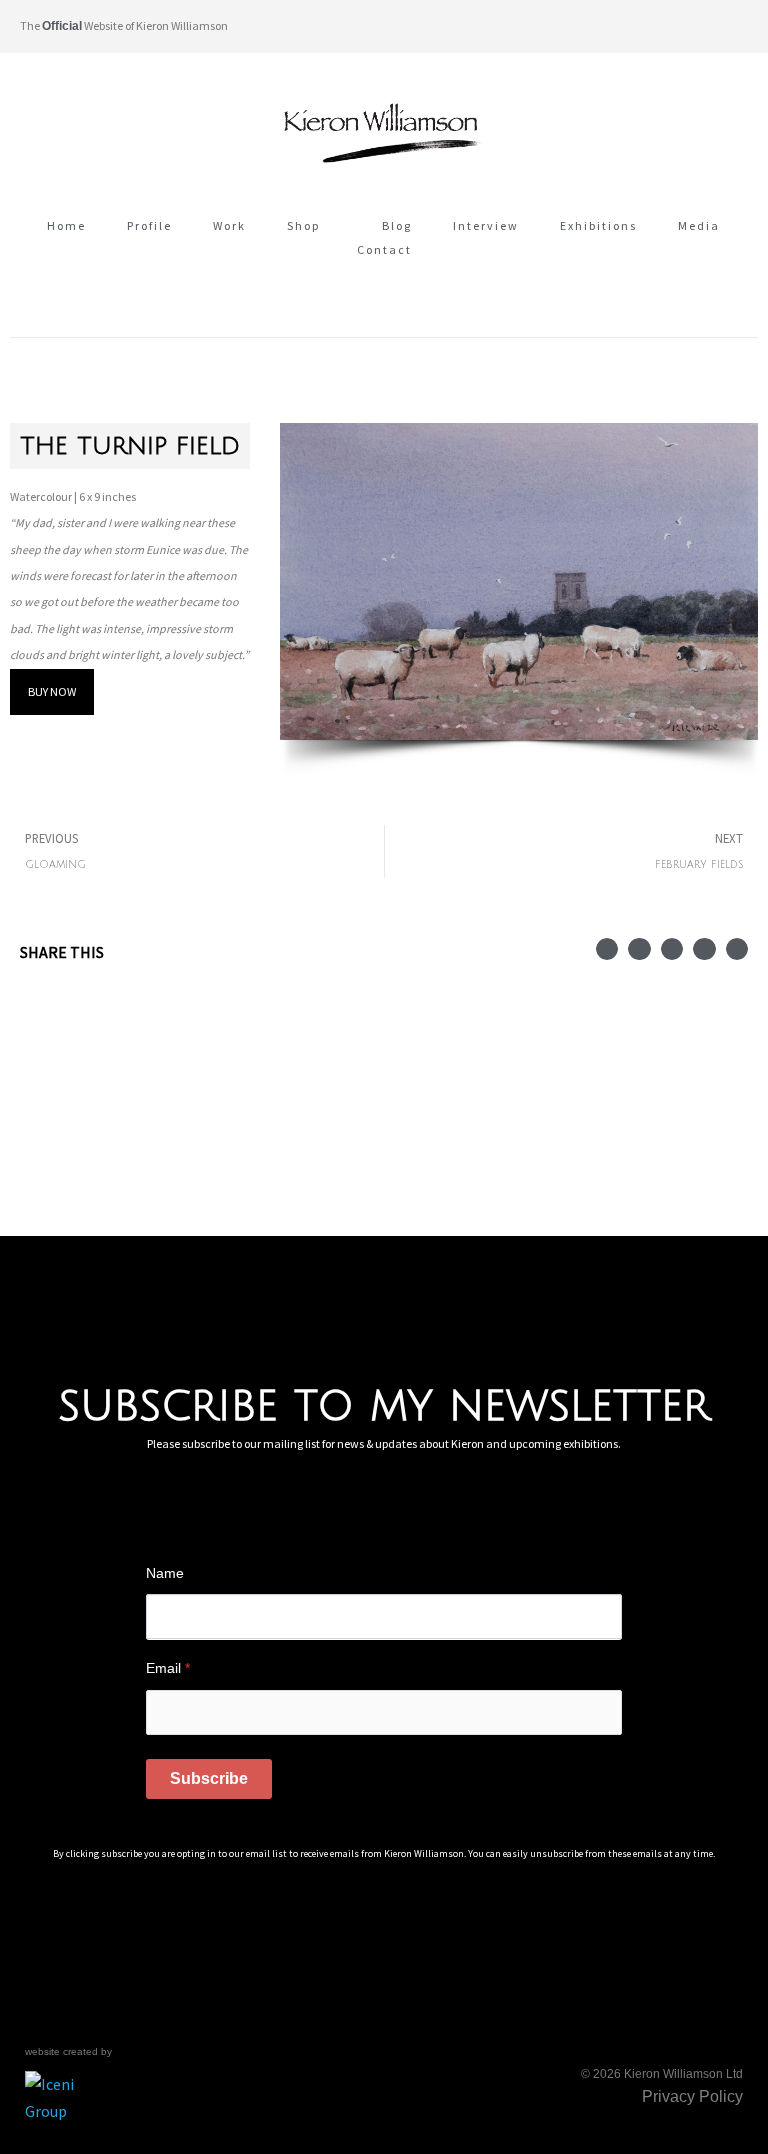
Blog (397, 225)
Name (165, 1573)
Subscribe (209, 1778)
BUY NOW (52, 691)
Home (66, 225)
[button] (731, 26)
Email (168, 1668)
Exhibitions (598, 225)
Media (699, 225)
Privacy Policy (692, 2096)
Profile (149, 225)
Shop (303, 225)
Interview (486, 225)
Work (229, 225)
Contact (384, 249)
